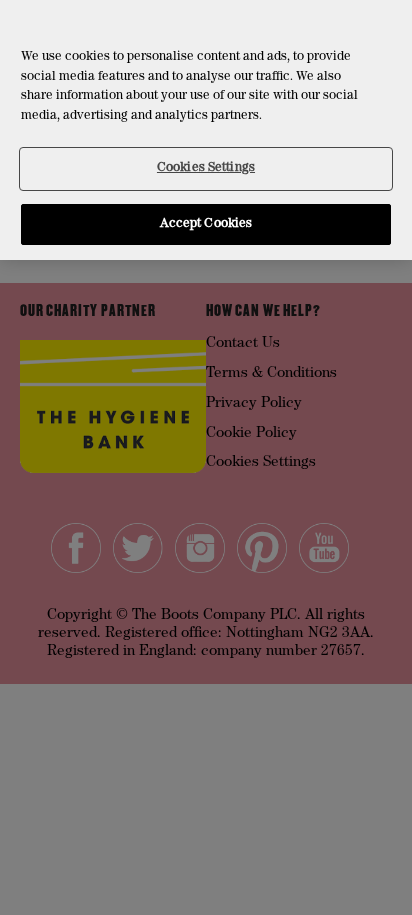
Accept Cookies (206, 224)
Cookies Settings (206, 168)
